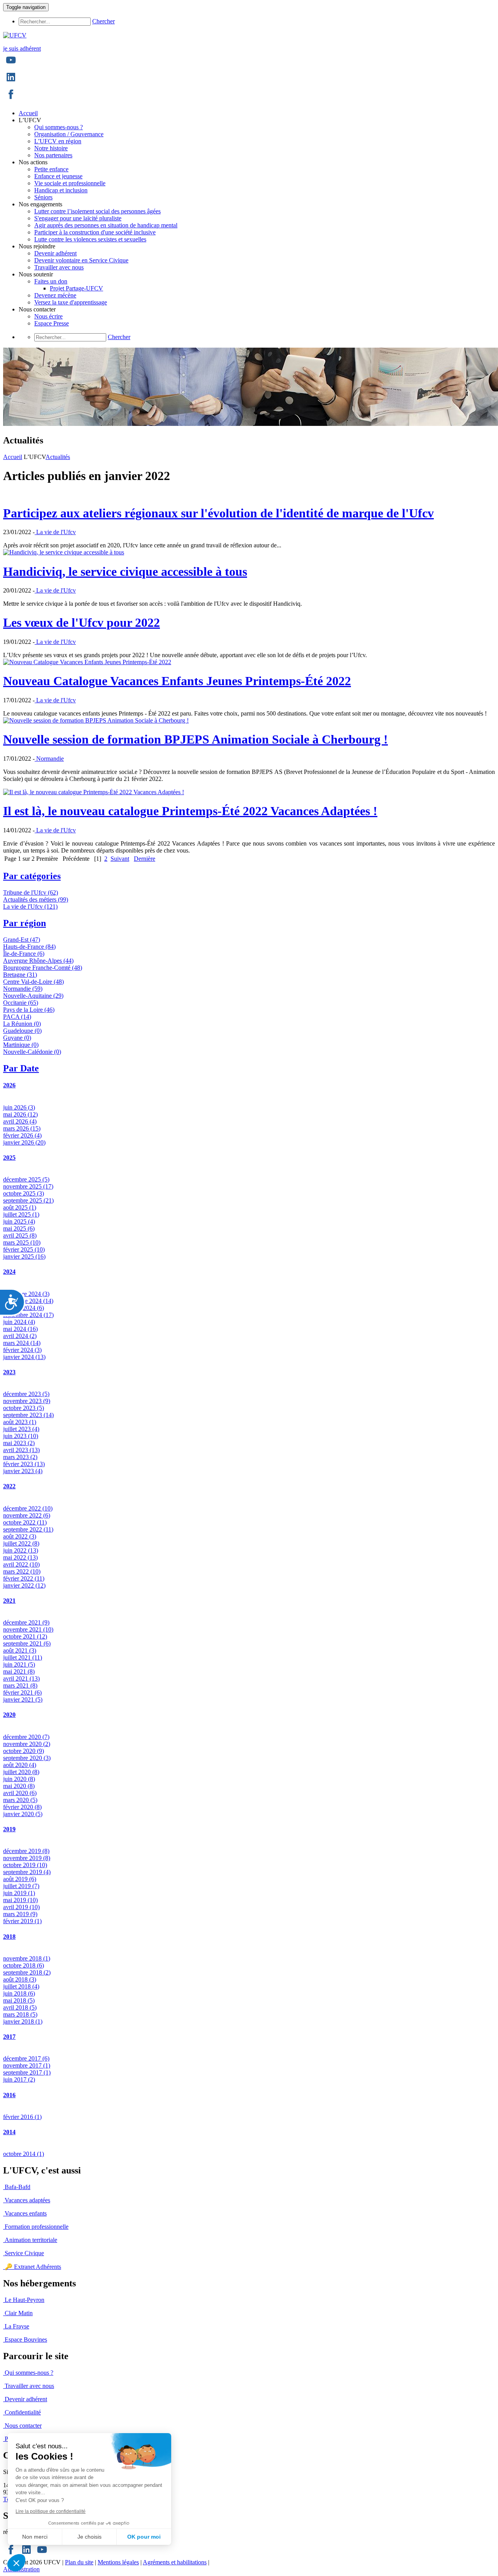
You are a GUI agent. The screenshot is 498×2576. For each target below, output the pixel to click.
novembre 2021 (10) (28, 1629)
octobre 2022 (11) (25, 1522)
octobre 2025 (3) (24, 1193)
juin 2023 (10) (21, 1436)
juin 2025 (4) (19, 1221)
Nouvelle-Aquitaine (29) (33, 996)
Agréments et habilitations (175, 2562)
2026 (9, 1085)
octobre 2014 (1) (24, 2154)
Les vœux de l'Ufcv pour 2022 (82, 622)
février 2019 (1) (22, 1921)
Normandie (49, 759)
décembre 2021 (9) (26, 1622)
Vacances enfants (26, 2213)
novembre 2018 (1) (27, 1958)
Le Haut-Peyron (25, 2300)
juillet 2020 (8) (21, 1772)
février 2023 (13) (24, 1464)
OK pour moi (144, 2537)
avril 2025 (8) (20, 1235)
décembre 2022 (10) (28, 1508)
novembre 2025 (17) (28, 1186)
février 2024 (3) (22, 1350)
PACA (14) (17, 1017)
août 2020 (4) (20, 1765)
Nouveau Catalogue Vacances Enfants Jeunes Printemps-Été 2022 (177, 681)
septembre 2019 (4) (27, 1872)
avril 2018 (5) (20, 2007)
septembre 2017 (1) (27, 2072)
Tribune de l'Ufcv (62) (31, 892)
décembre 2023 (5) (26, 1394)
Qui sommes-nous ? (29, 2373)
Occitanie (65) (21, 1003)
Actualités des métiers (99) (36, 899)
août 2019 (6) (20, 1879)
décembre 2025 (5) (26, 1179)
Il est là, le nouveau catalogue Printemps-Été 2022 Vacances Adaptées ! (190, 811)
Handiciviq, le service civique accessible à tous (125, 571)
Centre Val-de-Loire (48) (33, 982)
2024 (9, 1272)
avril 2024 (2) (20, 1336)
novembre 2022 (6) (27, 1515)
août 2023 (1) (20, 1422)
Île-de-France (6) (24, 954)
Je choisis (89, 2537)
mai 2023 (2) (19, 1443)
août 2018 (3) (20, 1979)
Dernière (145, 859)
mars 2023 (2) (20, 1457)
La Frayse (17, 2326)
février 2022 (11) (24, 1578)
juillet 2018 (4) (21, 1986)
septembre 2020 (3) (27, 1758)
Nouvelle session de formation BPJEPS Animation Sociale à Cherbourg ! (196, 739)
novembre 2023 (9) (27, 1401)
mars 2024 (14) (22, 1343)
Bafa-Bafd (18, 2187)
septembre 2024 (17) (28, 1315)
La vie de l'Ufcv (55, 532)
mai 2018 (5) (19, 2000)
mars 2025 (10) (22, 1242)
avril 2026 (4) (20, 1121)
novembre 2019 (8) (27, 1858)
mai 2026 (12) (20, 1114)
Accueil (13, 457)
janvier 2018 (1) (23, 2021)
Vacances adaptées (27, 2200)
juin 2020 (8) (19, 1779)
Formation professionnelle (37, 2227)
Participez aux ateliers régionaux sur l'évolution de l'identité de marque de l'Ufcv (218, 513)
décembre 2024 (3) (26, 1294)
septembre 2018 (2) (27, 1972)
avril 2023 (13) (21, 1450)
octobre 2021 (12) (25, 1636)
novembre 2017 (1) (27, 2065)
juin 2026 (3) (19, 1107)
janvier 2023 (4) (23, 1471)
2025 (9, 1158)
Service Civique (24, 2253)
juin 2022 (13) (21, 1550)
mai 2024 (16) (20, 1329)
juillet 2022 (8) (21, 1543)
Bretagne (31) (20, 975)
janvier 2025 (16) (24, 1256)
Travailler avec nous (29, 2386)
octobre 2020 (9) (24, 1751)
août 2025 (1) (20, 1207)
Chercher (103, 21)
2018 (9, 1937)
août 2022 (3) (20, 1536)
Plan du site (79, 2562)
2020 (9, 1715)
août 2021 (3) (20, 1650)
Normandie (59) (23, 989)
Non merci (35, 2537)
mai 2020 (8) (19, 1786)
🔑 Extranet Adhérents (33, 2267)
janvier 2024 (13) (24, 1357)
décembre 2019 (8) (26, 1851)
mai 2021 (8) (19, 1671)
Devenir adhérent (26, 2399)
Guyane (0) (17, 1038)
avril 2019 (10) (21, 1907)
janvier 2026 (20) (24, 1142)
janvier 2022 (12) (24, 1585)
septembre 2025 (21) (28, 1200)
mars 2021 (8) (20, 1685)
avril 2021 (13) (21, 1678)
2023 (9, 1372)
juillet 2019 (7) (21, 1886)
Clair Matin (19, 2313)
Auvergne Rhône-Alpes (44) (38, 961)
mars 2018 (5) (20, 2014)
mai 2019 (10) (20, 1900)
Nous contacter (23, 2426)
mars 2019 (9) (20, 1914)
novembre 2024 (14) (28, 1301)
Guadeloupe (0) (22, 1031)
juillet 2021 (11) (23, 1657)
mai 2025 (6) (19, 1228)
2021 (9, 1601)
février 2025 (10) (24, 1249)
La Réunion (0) (22, 1024)
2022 (9, 1486)
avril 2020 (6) (20, 1793)
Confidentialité (23, 2412)
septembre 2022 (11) (28, 1529)
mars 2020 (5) (20, 1800)
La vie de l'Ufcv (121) (30, 906)
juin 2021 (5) (19, 1664)
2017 (9, 2037)
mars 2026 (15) (22, 1128)
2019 (9, 1829)
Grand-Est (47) (22, 940)
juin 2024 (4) (19, 1322)
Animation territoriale (31, 2240)
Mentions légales (118, 2562)
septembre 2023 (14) (28, 1415)
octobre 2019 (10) (25, 1865)
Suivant (120, 859)
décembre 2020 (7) (26, 1737)
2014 (9, 2132)
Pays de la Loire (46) (29, 1010)
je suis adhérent (22, 48)
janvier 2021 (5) (23, 1699)
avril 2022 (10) (21, 1564)
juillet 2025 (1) (21, 1214)
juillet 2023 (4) (21, 1429)
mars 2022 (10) (22, 1571)
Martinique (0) (21, 1045)
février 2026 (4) (22, 1135)
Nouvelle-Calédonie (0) (32, 1052)
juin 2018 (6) (19, 1993)
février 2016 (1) (22, 2117)
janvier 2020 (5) (23, 1814)
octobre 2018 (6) (24, 1965)
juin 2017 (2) (19, 2079)
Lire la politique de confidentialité (51, 2511)
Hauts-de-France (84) (29, 947)
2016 (9, 2095)
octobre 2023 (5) (24, 1408)
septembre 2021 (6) (27, 1643)
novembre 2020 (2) (27, 1744)
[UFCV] (15, 35)
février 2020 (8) (22, 1807)
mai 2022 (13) (20, 1557)
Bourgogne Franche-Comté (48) (43, 968)
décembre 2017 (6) (26, 2058)
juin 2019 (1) (19, 1893)
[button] (16, 2563)
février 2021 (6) (22, 1692)
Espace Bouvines (26, 2340)
